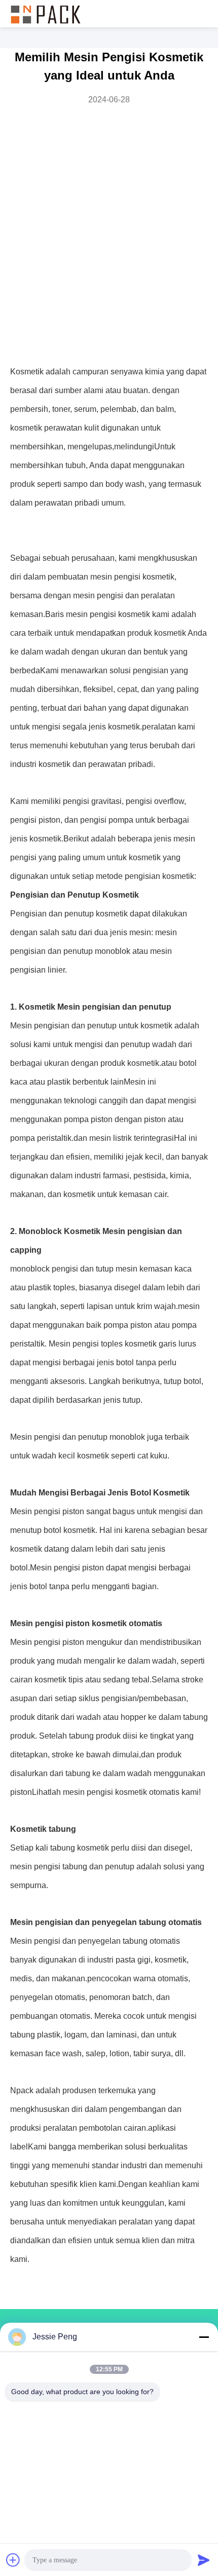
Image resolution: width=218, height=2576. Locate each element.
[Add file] (13, 2560)
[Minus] (204, 2337)
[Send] (204, 2560)
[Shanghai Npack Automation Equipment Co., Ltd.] (46, 14)
